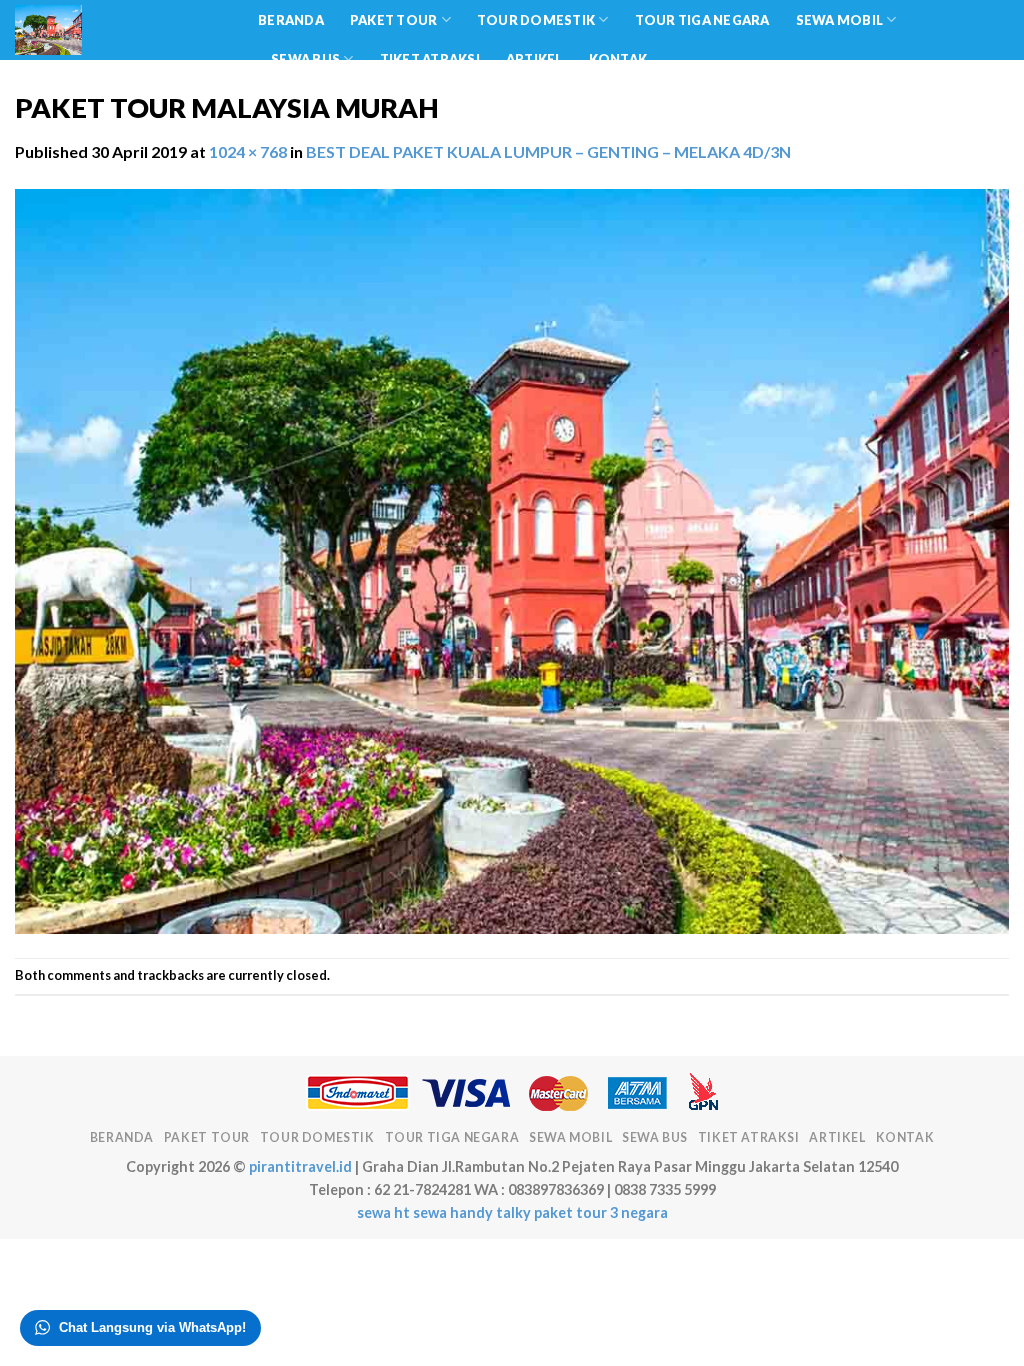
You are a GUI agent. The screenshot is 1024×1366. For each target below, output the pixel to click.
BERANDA (291, 20)
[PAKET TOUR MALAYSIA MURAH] (512, 558)
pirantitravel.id (300, 1166)
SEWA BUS (305, 59)
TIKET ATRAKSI (430, 59)
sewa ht (383, 1212)
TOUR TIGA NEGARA (702, 20)
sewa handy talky (472, 1212)
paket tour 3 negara (601, 1212)
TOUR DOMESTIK (536, 20)
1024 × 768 (248, 151)
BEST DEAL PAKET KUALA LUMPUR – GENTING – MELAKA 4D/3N (548, 151)
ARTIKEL (534, 59)
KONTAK (618, 59)
